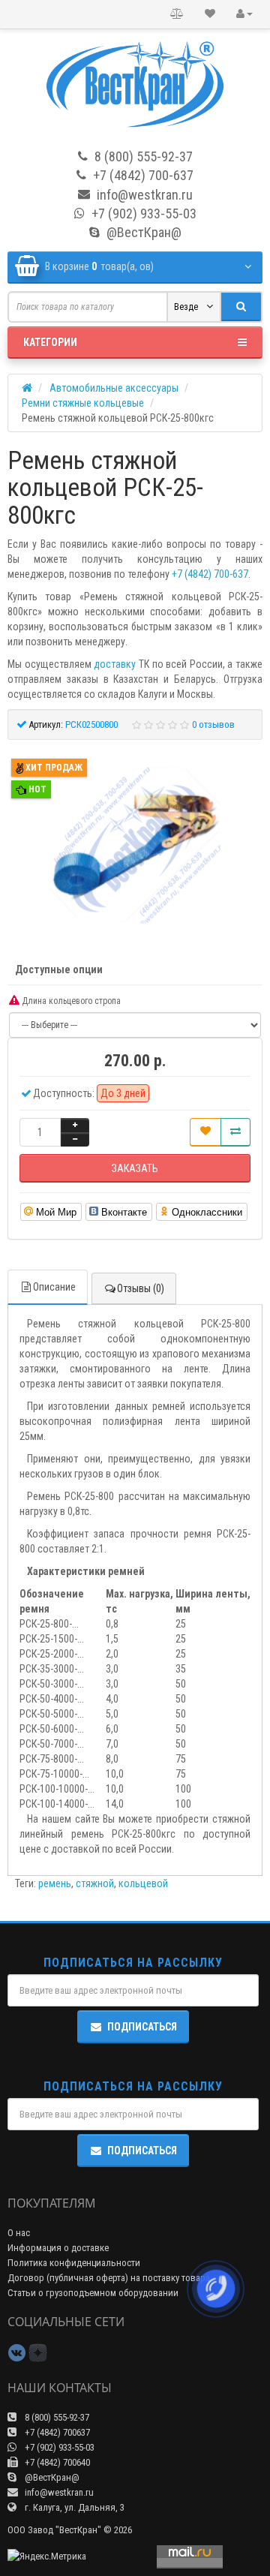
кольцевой (143, 1883)
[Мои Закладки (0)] (210, 14)
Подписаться (142, 2027)
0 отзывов (213, 724)
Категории (50, 342)
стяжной (95, 1883)
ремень (55, 1883)
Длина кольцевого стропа (70, 1001)
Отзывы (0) (141, 1288)
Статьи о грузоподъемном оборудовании (93, 2293)
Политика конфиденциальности (74, 2263)
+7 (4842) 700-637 (210, 574)
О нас (19, 2233)
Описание (54, 1287)
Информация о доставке (58, 2248)
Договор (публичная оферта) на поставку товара (109, 2278)
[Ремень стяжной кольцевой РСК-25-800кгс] (135, 843)
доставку (115, 664)
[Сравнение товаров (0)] (177, 14)
